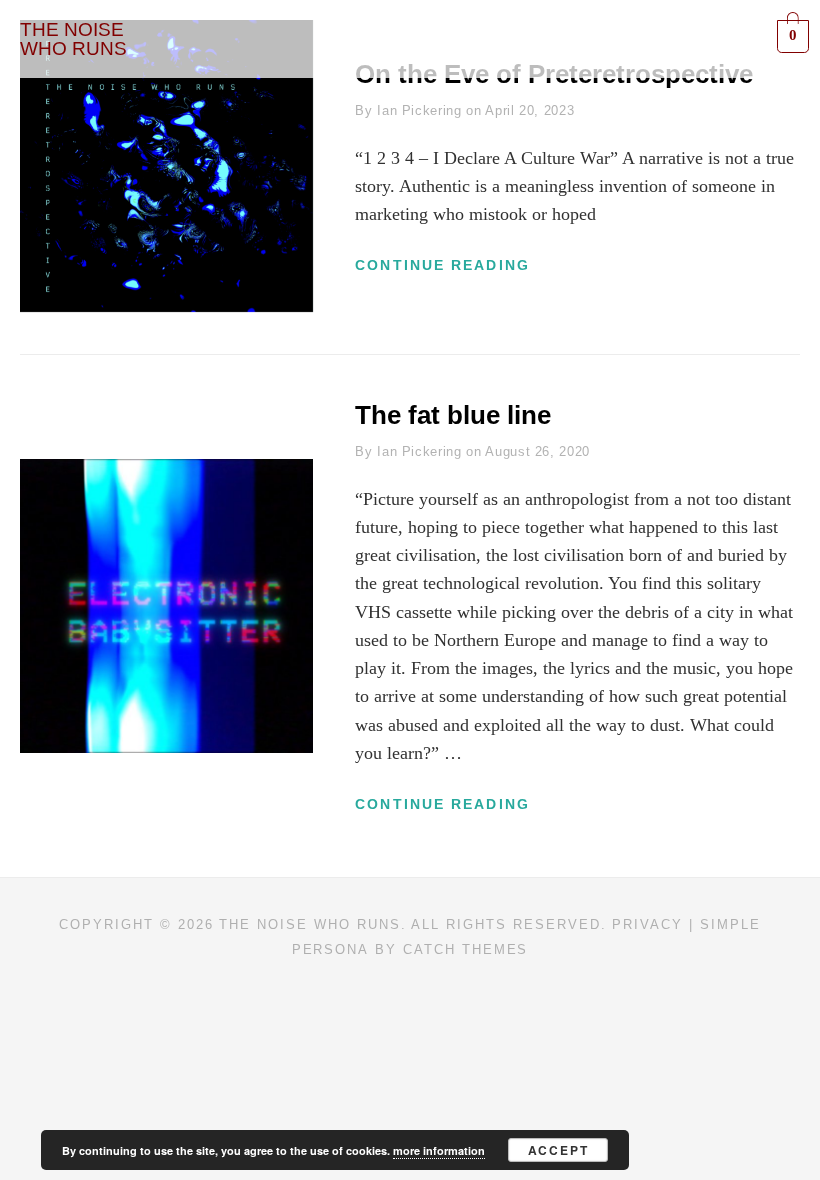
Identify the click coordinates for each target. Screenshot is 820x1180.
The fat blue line (453, 415)
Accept (558, 1150)
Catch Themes (465, 949)
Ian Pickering (419, 110)
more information (439, 1150)
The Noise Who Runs (309, 924)
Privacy (647, 924)
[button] (474, 38)
